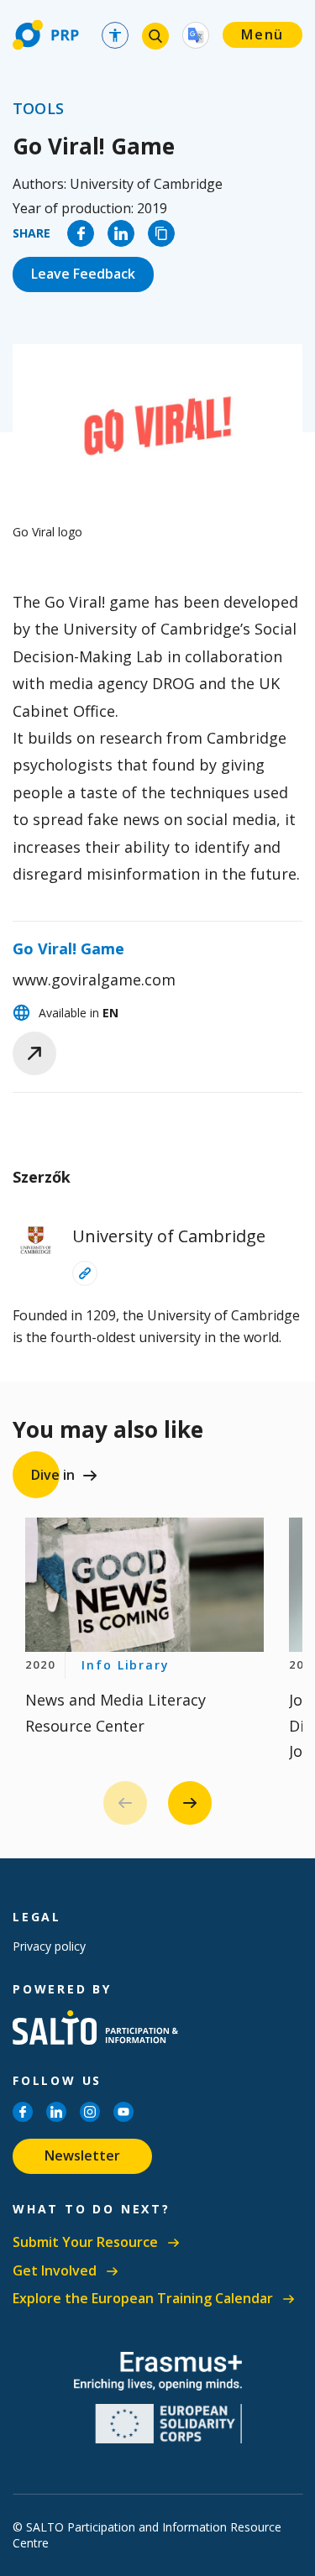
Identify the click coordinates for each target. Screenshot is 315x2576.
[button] (190, 1803)
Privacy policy (49, 1946)
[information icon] (85, 1273)
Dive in (53, 1475)
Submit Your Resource (85, 2242)
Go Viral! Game (68, 948)
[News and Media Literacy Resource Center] (144, 1585)
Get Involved (55, 2271)
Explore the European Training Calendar (143, 2299)
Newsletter (82, 2155)
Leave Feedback (83, 274)
